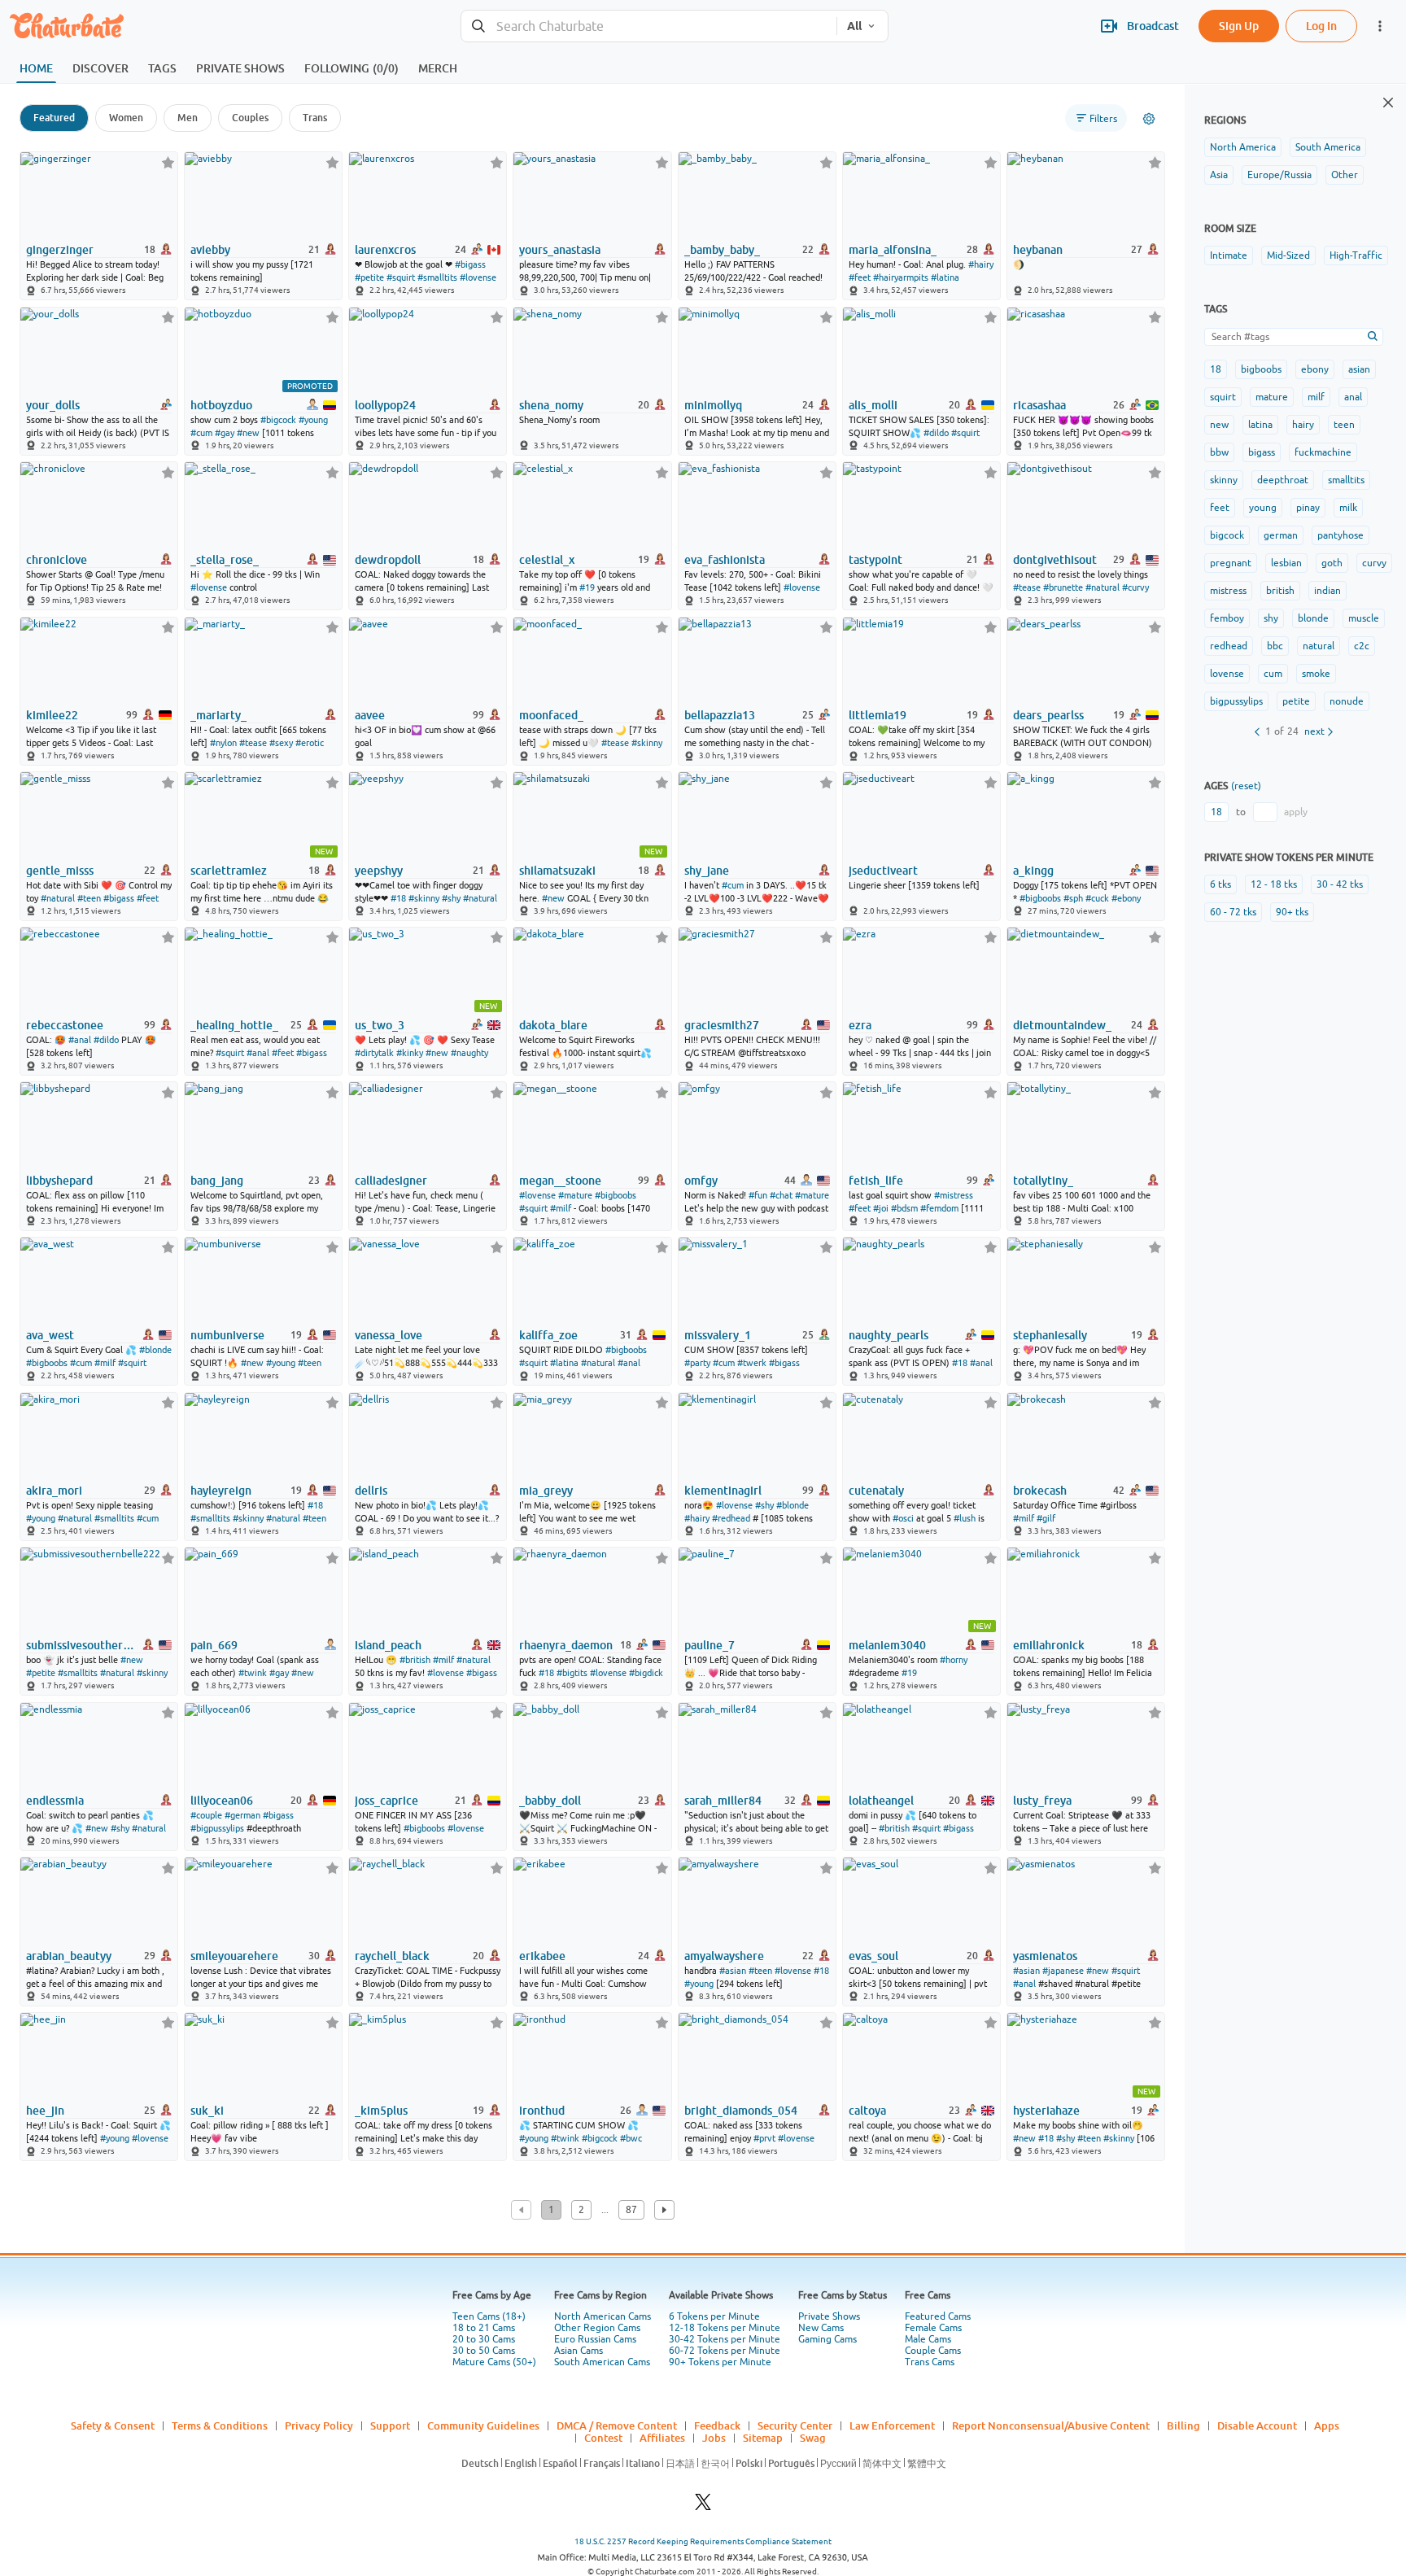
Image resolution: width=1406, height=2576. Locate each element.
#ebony (1126, 898)
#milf (561, 1208)
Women (126, 118)
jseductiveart (883, 871)
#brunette (1063, 587)
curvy (1374, 563)
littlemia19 (878, 715)
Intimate (1229, 255)
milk (1348, 508)
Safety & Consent (113, 2425)
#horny (954, 1660)
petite (1296, 701)
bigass (1262, 452)
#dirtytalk (374, 1053)
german (1281, 535)
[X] (703, 2506)
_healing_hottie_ (234, 1025)
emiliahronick (1049, 1645)
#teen (89, 898)
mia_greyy (546, 1491)
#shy (451, 898)
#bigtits (572, 1673)
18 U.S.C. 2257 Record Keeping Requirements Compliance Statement (703, 2541)
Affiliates (662, 2438)
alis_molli (873, 405)
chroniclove (57, 560)
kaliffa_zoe (548, 1335)
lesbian (1286, 563)
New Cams (821, 2328)
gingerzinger (60, 250)
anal (1353, 397)
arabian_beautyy (69, 1956)
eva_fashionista (725, 560)
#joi (881, 1208)
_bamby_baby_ (722, 250)
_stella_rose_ (225, 560)
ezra (860, 1025)
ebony (1315, 369)
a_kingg (1033, 871)
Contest (603, 2438)
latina (1260, 425)
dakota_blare (553, 1025)
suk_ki (207, 2111)
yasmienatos (1045, 1956)
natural (1319, 646)
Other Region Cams (597, 2328)
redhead (1229, 646)
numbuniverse (227, 1335)
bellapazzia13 (720, 715)
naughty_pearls (889, 1335)
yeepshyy (379, 871)
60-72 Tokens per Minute (725, 2351)
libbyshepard (59, 1181)
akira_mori (54, 1491)
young (1263, 508)
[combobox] (649, 26)
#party (697, 1363)
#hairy (981, 264)
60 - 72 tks (1233, 912)
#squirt (401, 277)
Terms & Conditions (220, 2425)
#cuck (1097, 898)
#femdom (939, 1208)
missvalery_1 (718, 1335)
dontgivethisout (1055, 560)
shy (1271, 618)
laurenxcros (385, 250)
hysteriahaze (1046, 2111)
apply (1296, 812)
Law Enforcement (892, 2425)
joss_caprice (386, 1801)
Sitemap (763, 2438)
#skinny (647, 743)
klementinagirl (723, 1491)
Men (188, 118)
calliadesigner (391, 1181)
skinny (1224, 480)
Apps (1327, 2425)
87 (631, 2210)
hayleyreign (221, 1491)
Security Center (795, 2425)
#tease (1027, 587)
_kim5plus (381, 2111)
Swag (813, 2438)
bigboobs (1261, 369)
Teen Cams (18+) (489, 2316)
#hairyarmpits (901, 277)
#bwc (631, 2138)
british (1280, 591)
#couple (206, 1815)
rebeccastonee (65, 1025)
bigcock (1227, 535)
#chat (781, 1195)
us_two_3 (380, 1025)
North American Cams (603, 2316)
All (854, 26)
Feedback (717, 2425)
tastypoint (875, 560)
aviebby (210, 250)
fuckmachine (1323, 452)
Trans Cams (930, 2362)
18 (1216, 369)
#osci (903, 1518)
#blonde (155, 1350)
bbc (1275, 646)
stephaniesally (1050, 1335)
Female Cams (933, 2328)
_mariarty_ (218, 715)
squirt (1223, 397)
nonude (1347, 701)
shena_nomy (551, 405)
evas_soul (873, 1956)
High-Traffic (1356, 255)
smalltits (1346, 480)
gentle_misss (60, 871)
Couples (250, 118)
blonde (1313, 618)
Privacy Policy (319, 2425)
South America (1328, 147)
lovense (1227, 674)
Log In (1321, 26)
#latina (945, 277)
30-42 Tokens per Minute (725, 2339)
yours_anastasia (560, 250)
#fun (758, 1195)
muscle (1364, 618)
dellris (371, 1491)
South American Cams (602, 2362)
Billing (1183, 2425)
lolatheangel (881, 1801)
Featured (54, 118)
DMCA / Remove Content (617, 2425)
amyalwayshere (724, 1956)
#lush (965, 1518)
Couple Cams (933, 2351)
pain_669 (214, 1645)
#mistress (954, 1195)
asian (1359, 369)
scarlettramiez (229, 871)
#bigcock (278, 420)
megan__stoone (560, 1181)
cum (1273, 674)
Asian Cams (579, 2351)
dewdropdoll (388, 560)
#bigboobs (1040, 898)
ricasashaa (1039, 405)
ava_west (50, 1335)
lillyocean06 (222, 1801)
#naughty (469, 1053)
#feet (860, 277)
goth (1332, 563)
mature (1272, 397)
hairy (1303, 425)
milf (1316, 397)
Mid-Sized (1288, 255)
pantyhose (1341, 535)
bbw (1219, 452)
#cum (201, 433)
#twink (253, 1673)
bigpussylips (1236, 701)
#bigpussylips (217, 1828)
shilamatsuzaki (557, 871)
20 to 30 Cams (484, 2339)
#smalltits (437, 277)
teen (1344, 425)
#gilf (1046, 1518)
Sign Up (1239, 26)
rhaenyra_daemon (566, 1645)
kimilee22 (52, 715)
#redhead (731, 1518)
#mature (575, 1195)
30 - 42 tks (1340, 884)
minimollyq (713, 405)
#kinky (410, 1053)
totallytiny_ (1043, 1181)
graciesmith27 (722, 1025)
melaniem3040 (887, 1645)
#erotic (310, 743)
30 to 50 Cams (484, 2351)
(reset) (1246, 786)
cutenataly (876, 1491)
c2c (1362, 646)
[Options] (1149, 119)
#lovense (478, 277)
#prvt (764, 2138)
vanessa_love (389, 1335)
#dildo (936, 433)
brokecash (1040, 1491)
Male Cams (928, 2339)
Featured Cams (938, 2316)
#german (242, 1815)
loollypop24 (385, 405)
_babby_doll (550, 1801)
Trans (315, 118)
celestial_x (547, 560)
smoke (1316, 674)
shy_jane (707, 871)
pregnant (1231, 563)
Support (390, 2425)
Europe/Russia (1279, 175)
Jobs (714, 2438)
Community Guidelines (483, 2425)
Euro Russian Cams (595, 2339)
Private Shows (829, 2316)
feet (1220, 508)
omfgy (701, 1181)
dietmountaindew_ (1062, 1025)
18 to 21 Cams (484, 2328)
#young (313, 420)
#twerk (752, 1363)
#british (415, 1660)
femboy (1227, 618)
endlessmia (55, 1801)
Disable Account (1257, 2425)
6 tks (1220, 884)
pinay (1308, 508)
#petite (369, 277)
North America (1243, 147)
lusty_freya (1042, 1801)
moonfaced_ (551, 715)
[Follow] (168, 162)
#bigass (470, 264)
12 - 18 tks (1274, 884)
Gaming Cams (827, 2339)
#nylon (223, 743)
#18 (398, 898)
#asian (733, 1971)
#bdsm (904, 1208)
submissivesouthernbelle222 (81, 1645)
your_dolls (53, 405)
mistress (1228, 591)
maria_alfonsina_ (893, 250)
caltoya (867, 2111)
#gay (225, 433)
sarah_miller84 (723, 1801)
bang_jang (217, 1181)
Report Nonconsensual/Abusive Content (1051, 2425)
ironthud (542, 2111)
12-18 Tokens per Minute (725, 2328)
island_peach (388, 1645)
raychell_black (392, 1956)
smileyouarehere (234, 1956)
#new (248, 433)
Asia (1219, 175)
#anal (80, 1040)
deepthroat (1283, 480)
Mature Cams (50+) (494, 2362)
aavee (370, 715)
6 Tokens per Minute (714, 2316)
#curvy (1135, 587)
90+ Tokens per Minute (720, 2362)
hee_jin (45, 2111)
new (1219, 425)
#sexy (281, 743)
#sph (1073, 898)
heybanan (1038, 250)
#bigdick (646, 1673)
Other (1345, 175)
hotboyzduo (221, 405)
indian (1327, 591)
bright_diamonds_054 (741, 2111)
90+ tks (1292, 912)
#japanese (1063, 1971)
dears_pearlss (1048, 715)
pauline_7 (710, 1645)
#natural (1103, 587)
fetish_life (876, 1181)
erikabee (542, 1956)
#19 (587, 587)
